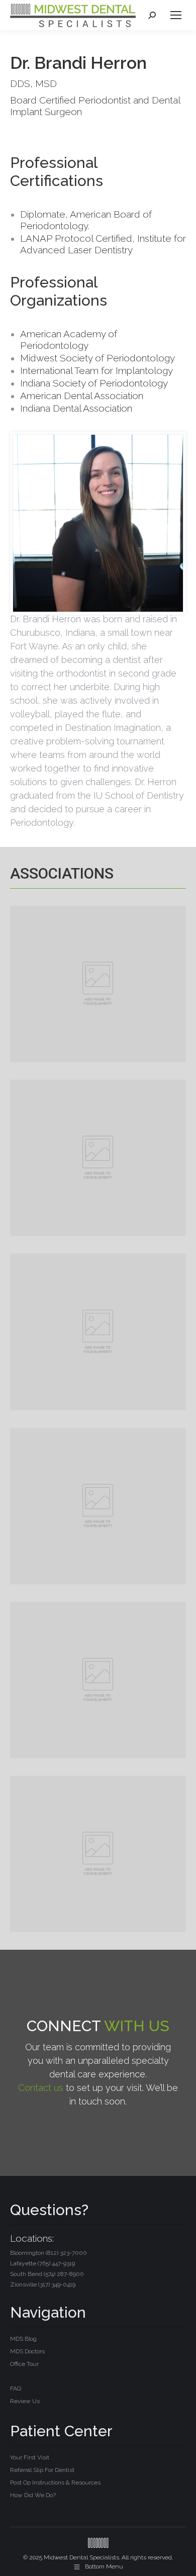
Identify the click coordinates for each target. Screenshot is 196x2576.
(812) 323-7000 (66, 2253)
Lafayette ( (42, 2263)
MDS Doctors (27, 2351)
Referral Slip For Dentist (42, 2470)
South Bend (47, 2274)
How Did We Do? (33, 2495)
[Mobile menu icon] (176, 15)
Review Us (25, 2401)
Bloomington (48, 2253)
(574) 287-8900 (64, 2274)
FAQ (16, 2389)
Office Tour (24, 2364)
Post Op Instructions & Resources (55, 2483)
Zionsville (43, 2284)
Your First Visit (30, 2457)
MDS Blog (23, 2339)
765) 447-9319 (57, 2263)
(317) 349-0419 (57, 2284)
